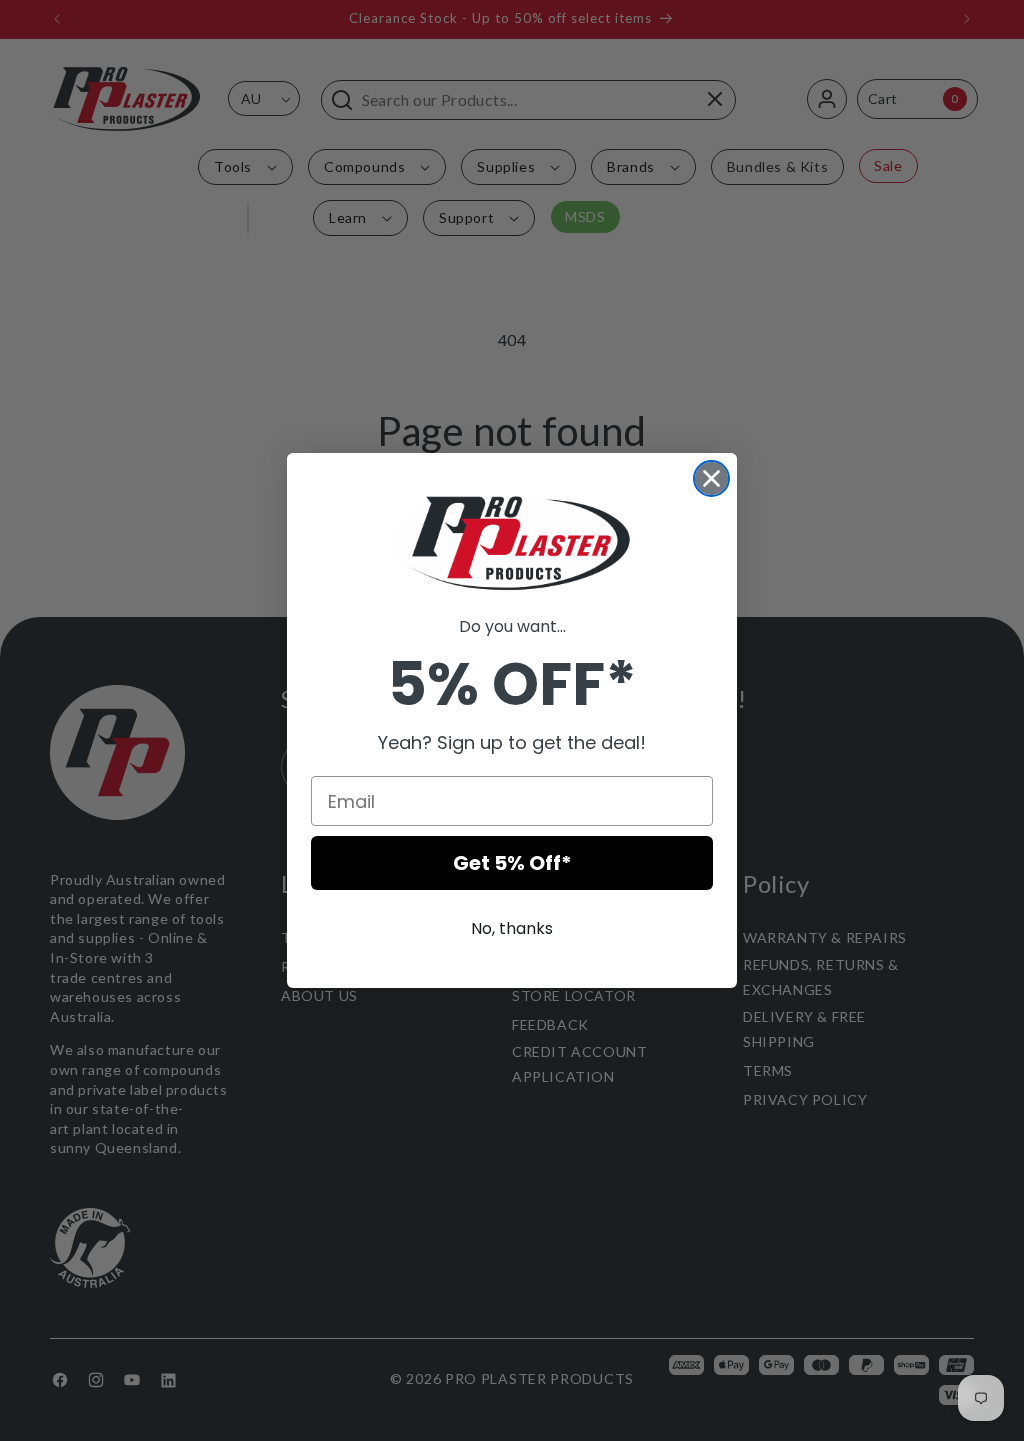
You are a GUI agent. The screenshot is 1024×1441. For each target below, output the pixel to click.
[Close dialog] (711, 478)
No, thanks (512, 928)
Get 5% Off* (512, 863)
